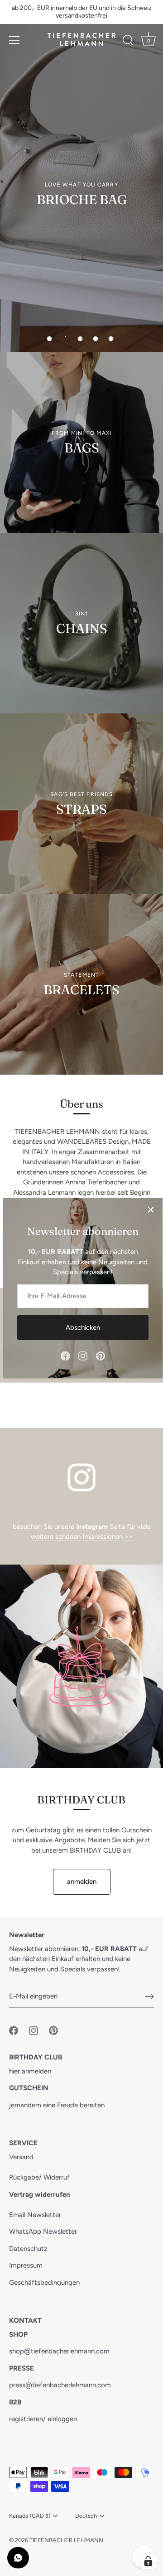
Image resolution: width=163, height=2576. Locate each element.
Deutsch (86, 2516)
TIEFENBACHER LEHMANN (66, 2540)
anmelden (82, 1882)
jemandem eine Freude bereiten (57, 2105)
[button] (49, 339)
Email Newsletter (35, 2215)
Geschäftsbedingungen (44, 2283)
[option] (81, 176)
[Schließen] (151, 1210)
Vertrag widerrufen (40, 2194)
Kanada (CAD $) (30, 2516)
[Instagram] (83, 1356)
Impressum (26, 2265)
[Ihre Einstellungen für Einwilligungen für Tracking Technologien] (148, 2561)
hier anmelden (30, 2071)
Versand (21, 2157)
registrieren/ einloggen (43, 2419)
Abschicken (83, 1328)
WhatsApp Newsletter (43, 2231)
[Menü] (14, 40)
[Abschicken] (149, 1997)
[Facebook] (65, 1356)
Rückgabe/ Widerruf (39, 2177)
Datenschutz (28, 2249)
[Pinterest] (101, 1356)
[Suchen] (128, 42)
